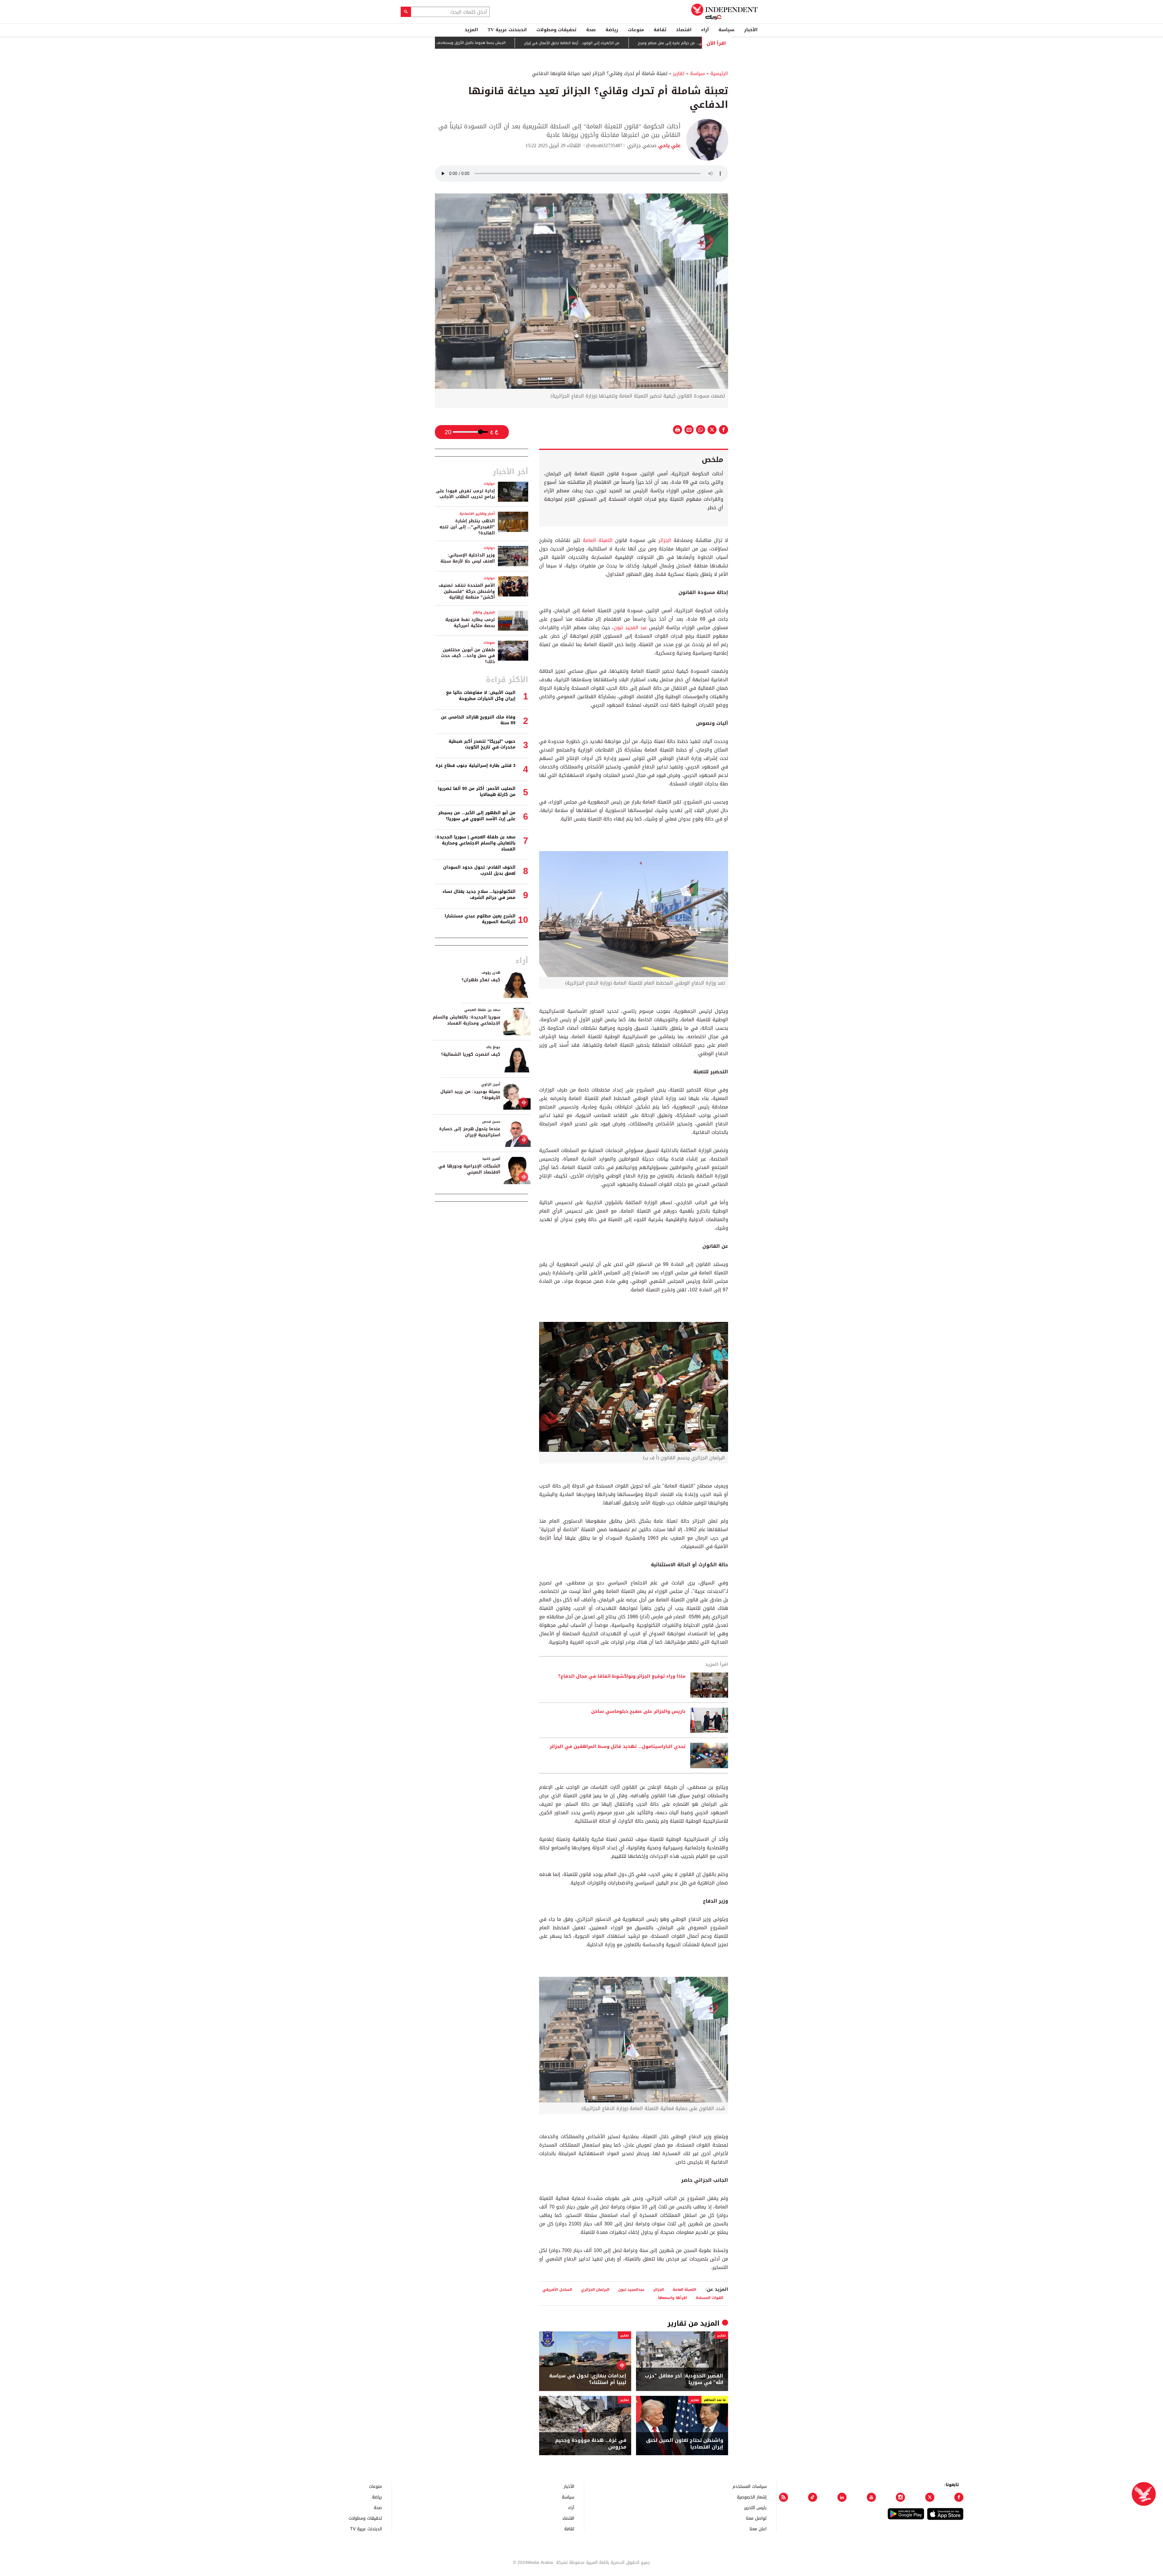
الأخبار (751, 30)
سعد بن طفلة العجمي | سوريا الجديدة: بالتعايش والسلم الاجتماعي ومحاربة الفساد (475, 843)
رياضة (612, 30)
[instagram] (900, 2497)
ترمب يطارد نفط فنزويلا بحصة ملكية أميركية (470, 623)
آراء (705, 30)
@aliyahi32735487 (604, 145)
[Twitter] (930, 2497)
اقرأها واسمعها (673, 2298)
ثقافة (660, 30)
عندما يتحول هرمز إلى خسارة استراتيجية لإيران (470, 1132)
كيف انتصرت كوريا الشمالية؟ (471, 1054)
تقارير (679, 73)
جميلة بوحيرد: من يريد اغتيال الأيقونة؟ (470, 1095)
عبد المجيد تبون (630, 627)
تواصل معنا (756, 2518)
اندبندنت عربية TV (507, 30)
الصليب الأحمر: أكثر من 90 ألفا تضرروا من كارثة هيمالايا (477, 792)
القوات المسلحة (709, 2298)
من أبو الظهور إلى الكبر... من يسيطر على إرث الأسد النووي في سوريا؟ (477, 816)
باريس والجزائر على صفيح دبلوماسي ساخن (638, 1712)
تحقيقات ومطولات (556, 30)
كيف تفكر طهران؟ (481, 980)
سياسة (726, 30)
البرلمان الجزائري (595, 2289)
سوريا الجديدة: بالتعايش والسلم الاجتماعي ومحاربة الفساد (467, 1020)
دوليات (489, 484)
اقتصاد (684, 30)
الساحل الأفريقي (557, 2289)
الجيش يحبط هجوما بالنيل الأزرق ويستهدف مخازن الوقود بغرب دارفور (546, 43)
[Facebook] (959, 2497)
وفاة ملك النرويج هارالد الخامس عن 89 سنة (478, 720)
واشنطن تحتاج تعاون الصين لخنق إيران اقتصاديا (685, 2444)
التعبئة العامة (598, 540)
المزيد (471, 30)
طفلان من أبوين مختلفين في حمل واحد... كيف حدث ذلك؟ (468, 656)
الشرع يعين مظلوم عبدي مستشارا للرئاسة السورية (480, 919)
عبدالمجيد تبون (631, 2289)
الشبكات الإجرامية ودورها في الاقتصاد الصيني (469, 1169)
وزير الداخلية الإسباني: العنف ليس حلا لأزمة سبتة (468, 558)
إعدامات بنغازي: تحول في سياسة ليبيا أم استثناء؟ (588, 2379)
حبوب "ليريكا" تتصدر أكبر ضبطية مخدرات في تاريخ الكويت (482, 744)
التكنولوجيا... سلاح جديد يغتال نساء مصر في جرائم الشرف (479, 895)
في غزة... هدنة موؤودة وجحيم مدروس (591, 2444)
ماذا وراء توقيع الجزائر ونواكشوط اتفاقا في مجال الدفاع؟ (622, 1676)
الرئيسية (719, 73)
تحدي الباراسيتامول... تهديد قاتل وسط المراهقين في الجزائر (618, 1747)
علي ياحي (669, 145)
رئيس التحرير (755, 2507)
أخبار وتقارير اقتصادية (477, 514)
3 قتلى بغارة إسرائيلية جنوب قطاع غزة (475, 766)
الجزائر (666, 540)
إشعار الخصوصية (752, 2497)
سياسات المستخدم (750, 2486)
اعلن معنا (758, 2529)
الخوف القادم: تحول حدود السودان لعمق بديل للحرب (479, 870)
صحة (591, 30)
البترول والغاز (484, 612)
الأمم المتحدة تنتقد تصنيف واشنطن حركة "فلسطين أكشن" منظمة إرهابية (467, 591)
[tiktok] (813, 2497)
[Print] (678, 430)
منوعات (636, 30)
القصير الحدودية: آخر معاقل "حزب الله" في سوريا (684, 2379)
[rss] (784, 2497)
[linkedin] (842, 2497)
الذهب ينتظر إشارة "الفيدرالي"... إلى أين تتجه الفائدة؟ (467, 527)
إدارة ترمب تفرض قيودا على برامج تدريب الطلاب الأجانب (465, 494)
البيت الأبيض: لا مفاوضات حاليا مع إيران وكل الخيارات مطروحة (481, 696)
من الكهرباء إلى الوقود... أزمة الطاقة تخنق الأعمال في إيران (667, 43)
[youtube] (871, 2497)
